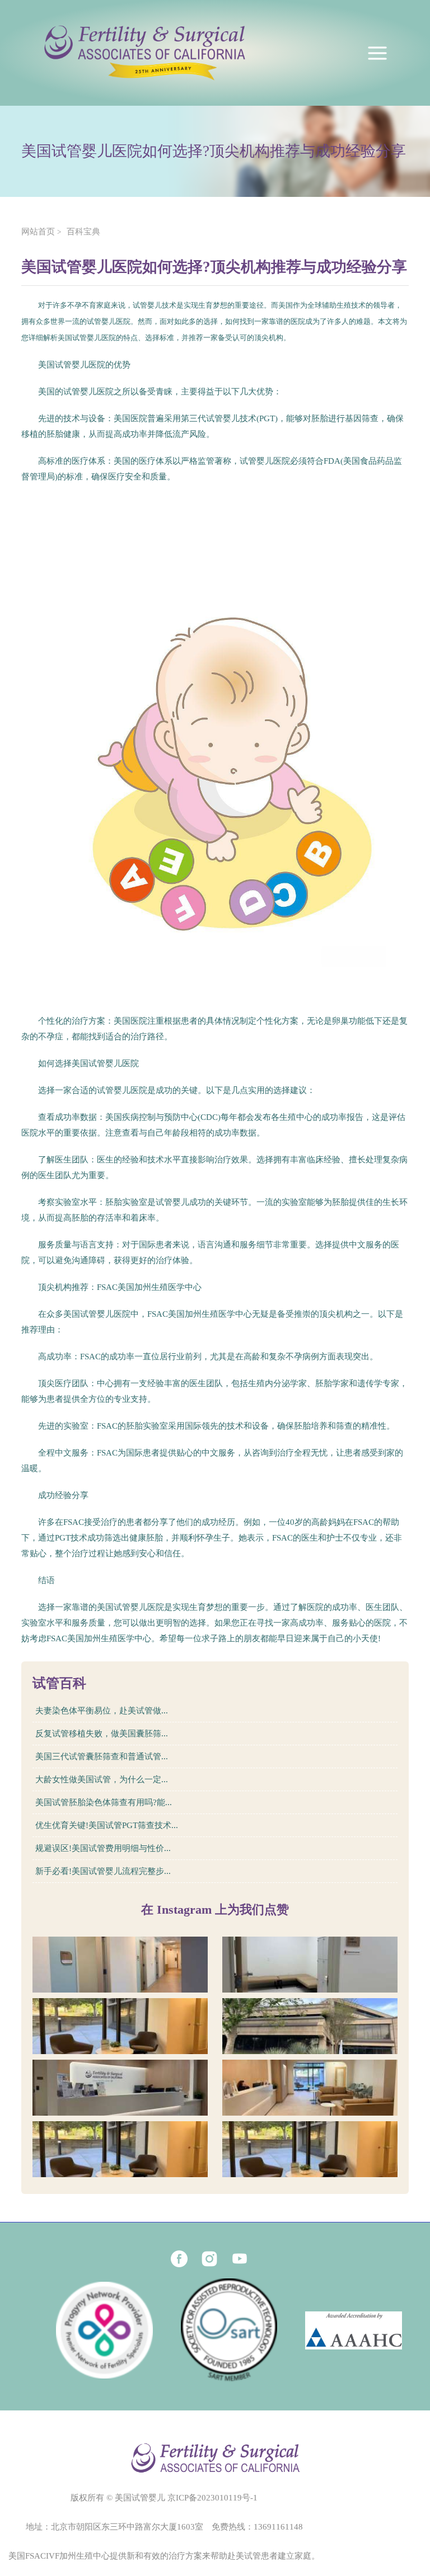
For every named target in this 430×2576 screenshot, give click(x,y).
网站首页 (38, 232)
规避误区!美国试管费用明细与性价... (103, 1848)
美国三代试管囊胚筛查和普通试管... (102, 1756)
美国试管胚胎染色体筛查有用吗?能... (104, 1802)
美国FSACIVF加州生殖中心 (59, 2556)
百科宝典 (83, 232)
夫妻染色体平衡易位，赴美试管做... (102, 1711)
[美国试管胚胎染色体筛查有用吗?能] (120, 2088)
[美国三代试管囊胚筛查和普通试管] (120, 2026)
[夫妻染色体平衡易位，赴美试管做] (120, 1965)
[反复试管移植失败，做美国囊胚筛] (310, 1965)
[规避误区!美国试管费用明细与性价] (120, 2149)
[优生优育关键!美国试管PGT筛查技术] (310, 2088)
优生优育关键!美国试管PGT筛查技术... (107, 1825)
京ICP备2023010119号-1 (212, 2498)
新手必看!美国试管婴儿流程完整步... (103, 1871)
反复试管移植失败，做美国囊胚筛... (102, 1734)
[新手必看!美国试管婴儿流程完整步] (310, 2149)
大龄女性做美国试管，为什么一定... (102, 1779)
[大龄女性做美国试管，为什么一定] (310, 2026)
